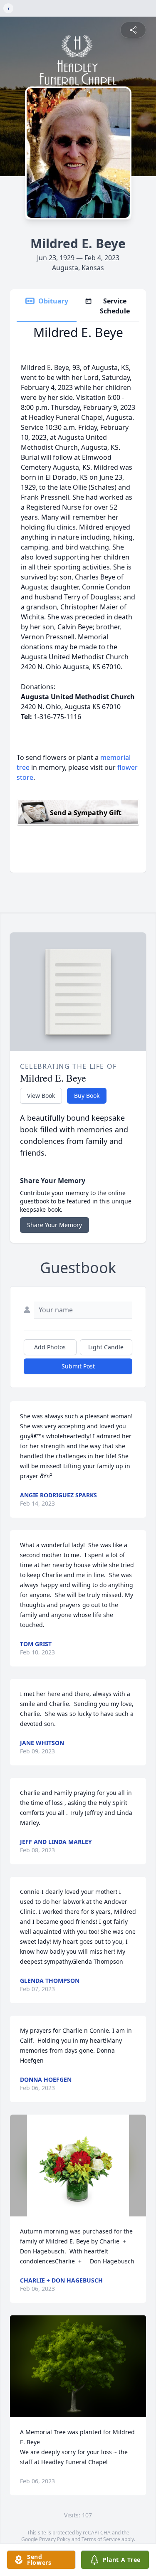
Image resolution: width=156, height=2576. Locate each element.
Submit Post (78, 1366)
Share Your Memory (54, 1225)
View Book (41, 1096)
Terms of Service (101, 2539)
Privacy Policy (55, 2539)
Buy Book (87, 1096)
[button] (78, 2166)
